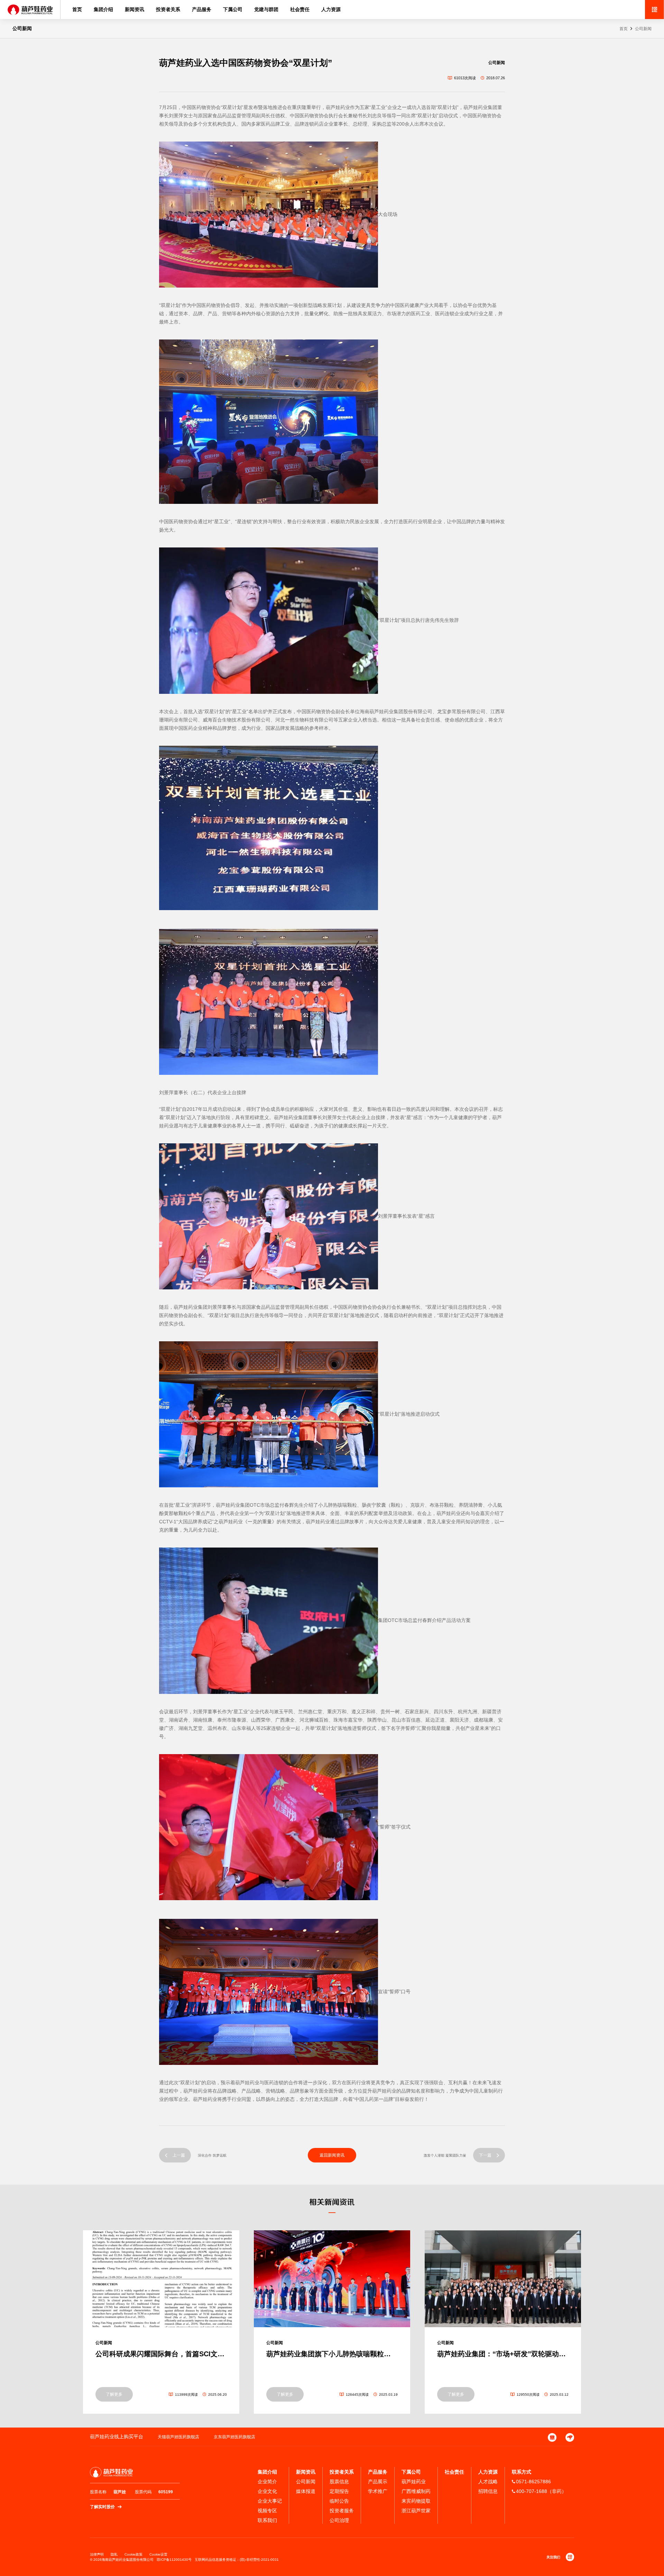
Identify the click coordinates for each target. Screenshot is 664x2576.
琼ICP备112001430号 (174, 2560)
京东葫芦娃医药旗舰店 (234, 2437)
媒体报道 (306, 2491)
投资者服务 (342, 2511)
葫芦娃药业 (414, 2482)
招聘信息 (488, 2491)
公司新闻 (643, 29)
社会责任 (300, 9)
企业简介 (267, 2482)
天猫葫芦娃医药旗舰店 (178, 2437)
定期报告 (339, 2491)
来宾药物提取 (416, 2501)
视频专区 (267, 2511)
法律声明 (97, 2554)
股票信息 (339, 2482)
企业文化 (267, 2491)
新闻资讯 (135, 9)
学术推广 (378, 2491)
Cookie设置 (158, 2554)
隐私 (114, 2554)
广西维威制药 (416, 2491)
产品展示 (378, 2482)
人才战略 (488, 2482)
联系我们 (267, 2520)
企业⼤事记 (270, 2501)
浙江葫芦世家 (416, 2511)
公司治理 (339, 2520)
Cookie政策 (133, 2554)
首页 (77, 9)
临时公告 (339, 2501)
